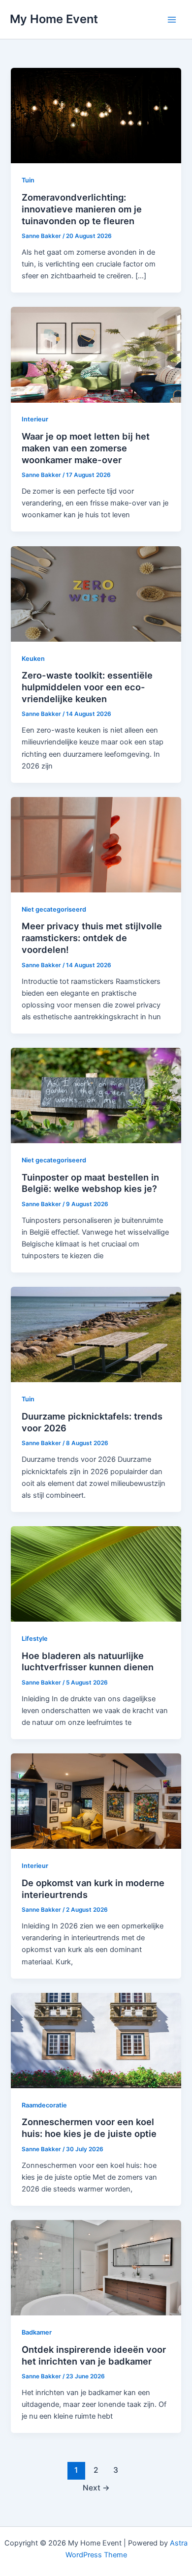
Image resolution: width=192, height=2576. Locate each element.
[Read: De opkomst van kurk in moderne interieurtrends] (96, 1801)
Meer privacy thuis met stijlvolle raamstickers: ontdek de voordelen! (92, 937)
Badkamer (37, 2332)
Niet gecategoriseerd (54, 909)
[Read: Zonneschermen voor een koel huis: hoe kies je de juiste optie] (96, 2040)
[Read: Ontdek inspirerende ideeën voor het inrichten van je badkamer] (96, 2267)
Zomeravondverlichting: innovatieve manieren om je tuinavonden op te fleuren (82, 209)
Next (96, 2488)
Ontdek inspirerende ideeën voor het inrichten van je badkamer (94, 2355)
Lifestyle (35, 1639)
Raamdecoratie (44, 2105)
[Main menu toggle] (172, 20)
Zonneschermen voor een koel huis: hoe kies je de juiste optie (89, 2128)
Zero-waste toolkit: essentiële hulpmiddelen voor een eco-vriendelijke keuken (87, 687)
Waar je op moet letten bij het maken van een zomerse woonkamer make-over (86, 448)
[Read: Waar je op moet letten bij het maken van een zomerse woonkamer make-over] (96, 355)
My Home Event (54, 19)
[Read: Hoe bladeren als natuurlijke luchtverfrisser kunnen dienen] (96, 1573)
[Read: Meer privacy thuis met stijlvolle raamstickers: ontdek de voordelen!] (96, 844)
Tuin (28, 180)
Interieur (35, 419)
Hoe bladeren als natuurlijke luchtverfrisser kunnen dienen (88, 1661)
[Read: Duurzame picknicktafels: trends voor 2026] (96, 1334)
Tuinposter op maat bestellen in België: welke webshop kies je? (90, 1183)
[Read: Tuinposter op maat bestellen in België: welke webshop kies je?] (96, 1095)
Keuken (33, 659)
